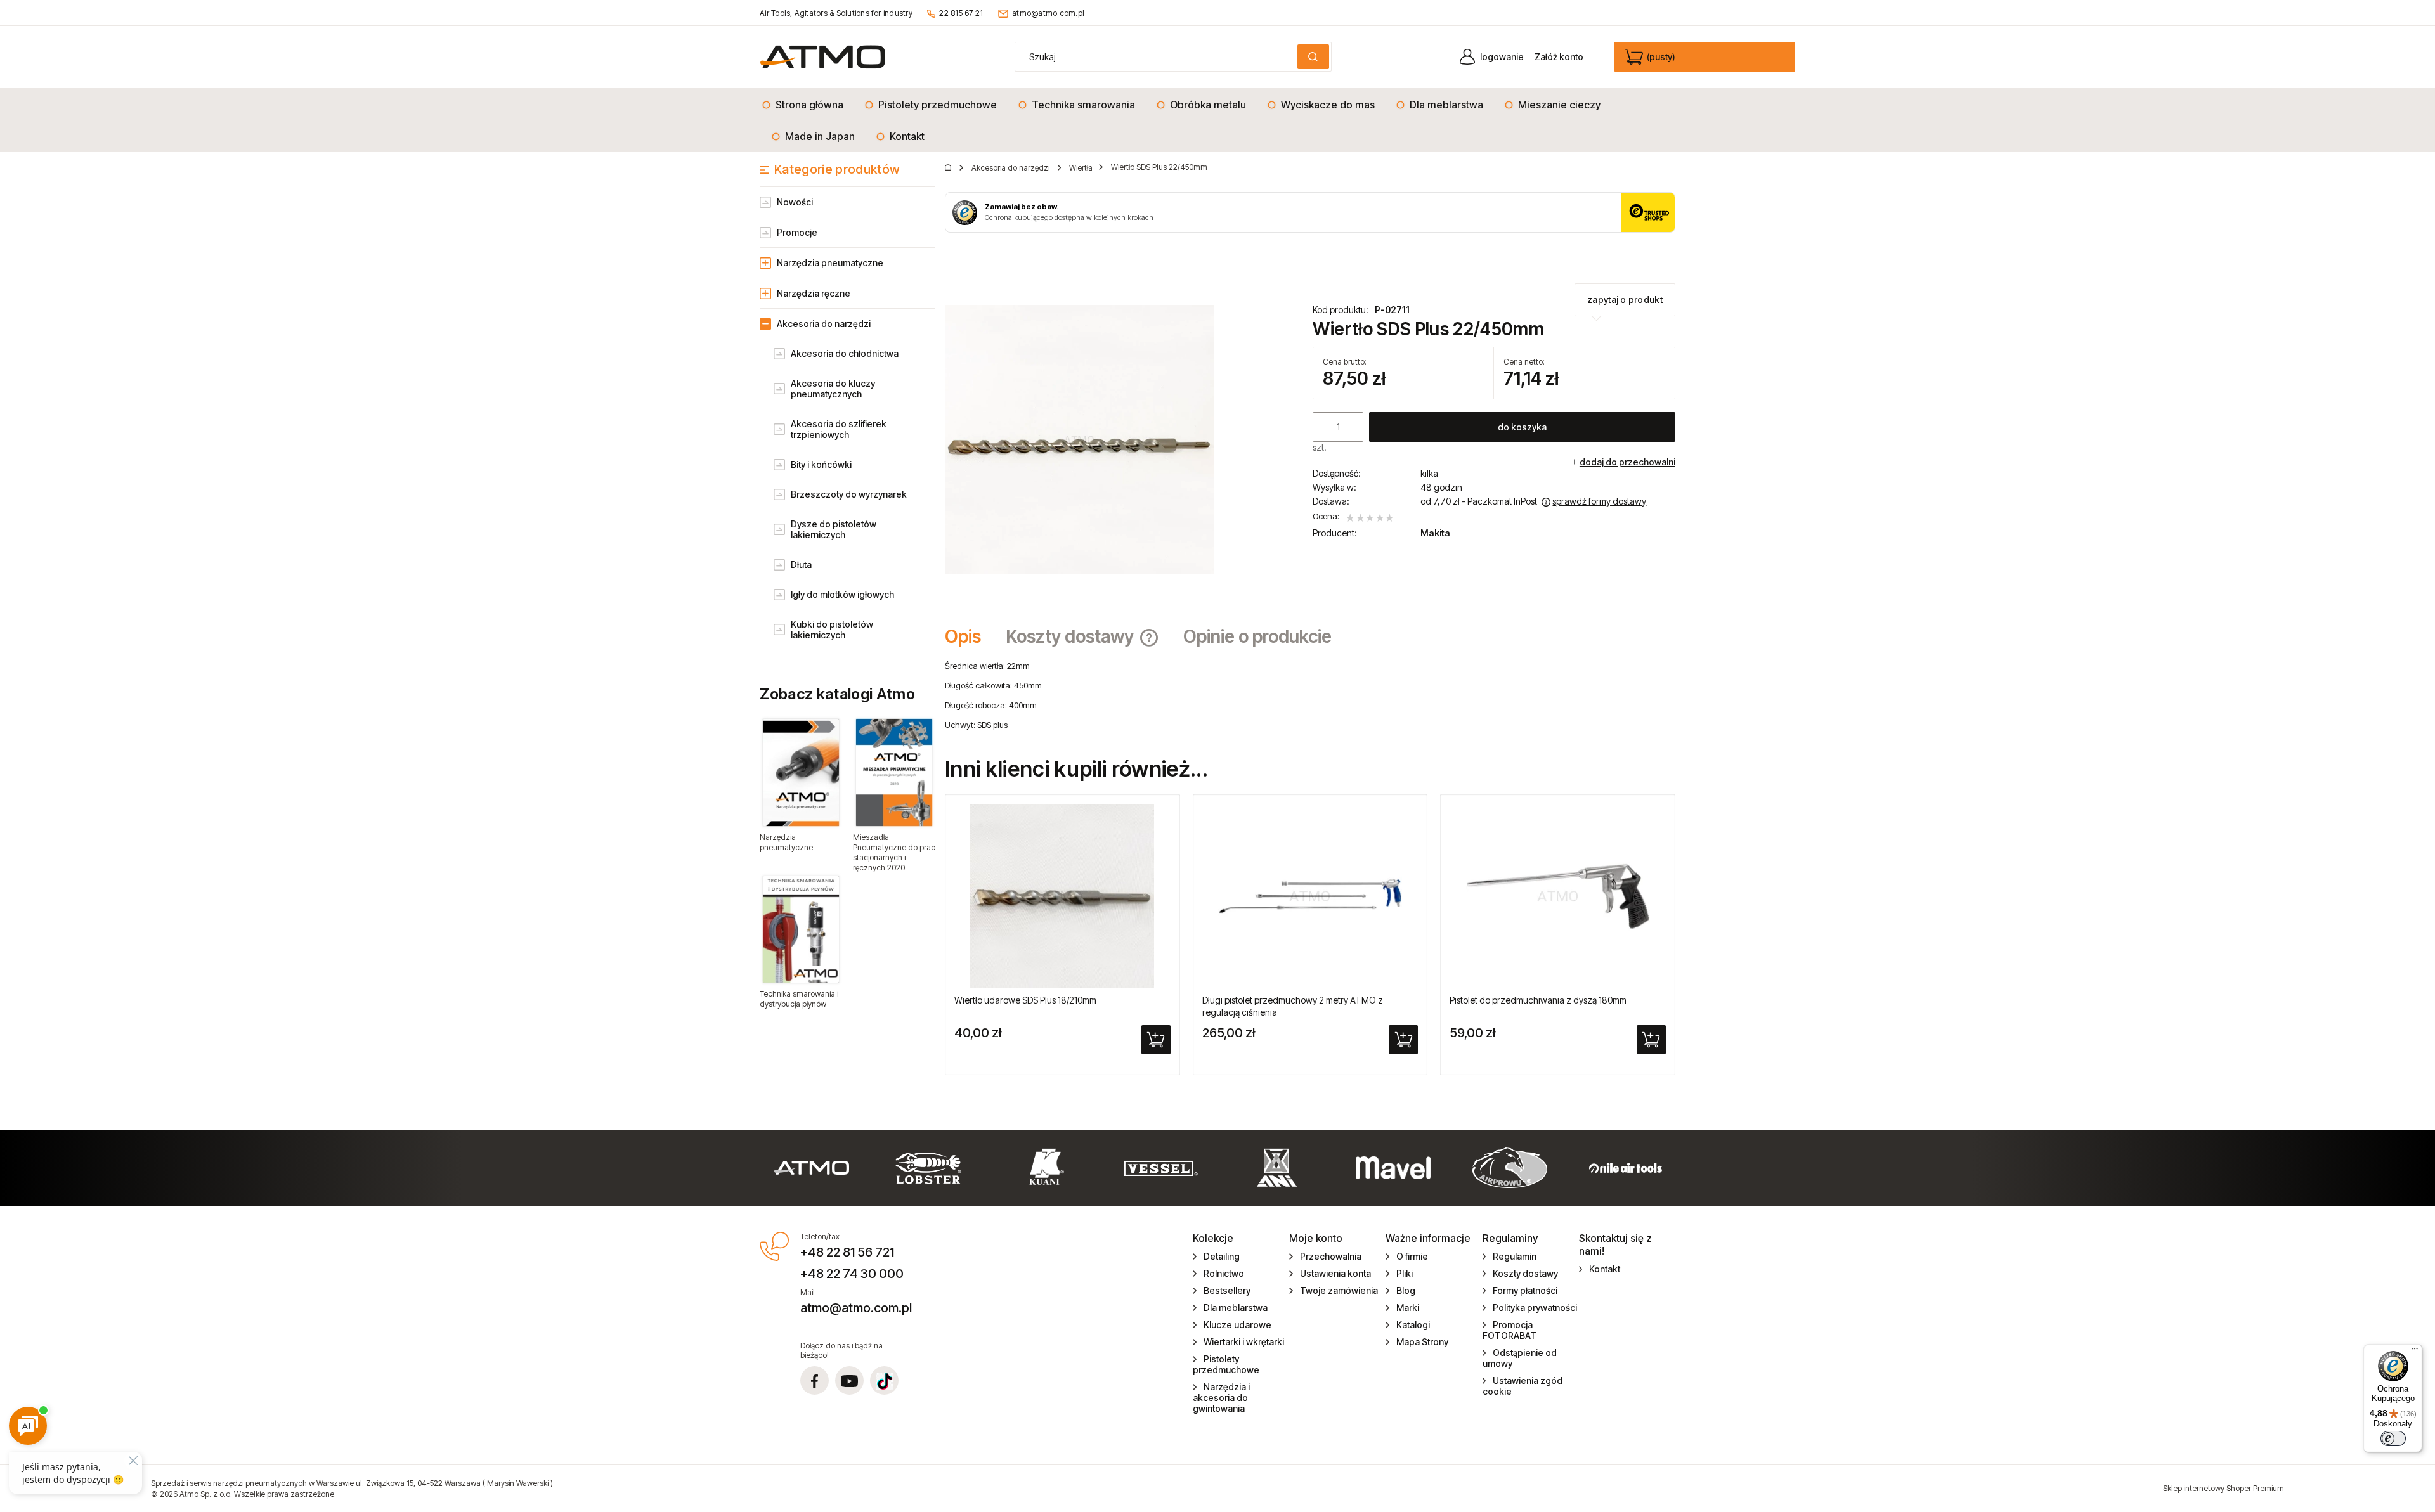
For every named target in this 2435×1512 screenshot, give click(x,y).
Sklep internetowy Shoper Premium (2224, 1488)
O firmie (1412, 1256)
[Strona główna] (823, 57)
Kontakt (1605, 1269)
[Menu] (2415, 1352)
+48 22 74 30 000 (852, 1274)
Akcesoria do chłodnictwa (845, 353)
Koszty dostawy (1525, 1273)
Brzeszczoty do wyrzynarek (849, 494)
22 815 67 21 (961, 13)
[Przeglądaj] (801, 772)
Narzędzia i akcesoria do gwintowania (1221, 1398)
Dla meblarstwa (1236, 1308)
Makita (1435, 533)
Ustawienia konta (1335, 1273)
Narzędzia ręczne (814, 293)
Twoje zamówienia (1339, 1290)
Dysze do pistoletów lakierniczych (834, 529)
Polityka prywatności (1535, 1308)
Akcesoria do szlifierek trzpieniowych (839, 429)
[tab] (969, 636)
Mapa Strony (1422, 1342)
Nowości (795, 202)
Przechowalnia (1331, 1256)
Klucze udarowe (1237, 1325)
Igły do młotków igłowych (842, 594)
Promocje (797, 232)
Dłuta (801, 565)
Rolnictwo (1224, 1273)
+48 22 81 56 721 (847, 1252)
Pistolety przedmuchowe (1226, 1364)
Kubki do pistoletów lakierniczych (832, 630)
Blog (1406, 1290)
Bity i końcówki (821, 464)
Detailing (1222, 1256)
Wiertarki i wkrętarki (1244, 1342)
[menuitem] (806, 105)
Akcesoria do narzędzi (824, 324)
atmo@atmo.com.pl (1048, 13)
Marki (1408, 1308)
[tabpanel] (1310, 695)
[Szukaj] (1313, 57)
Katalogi (1413, 1325)
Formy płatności (1525, 1290)
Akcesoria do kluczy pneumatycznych (833, 389)
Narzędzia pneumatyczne (830, 263)
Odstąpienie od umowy (1520, 1358)
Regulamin (1515, 1256)
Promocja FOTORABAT (1510, 1330)
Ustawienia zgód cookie (1523, 1386)
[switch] (2393, 1438)
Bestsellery (1227, 1290)
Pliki (1405, 1273)
